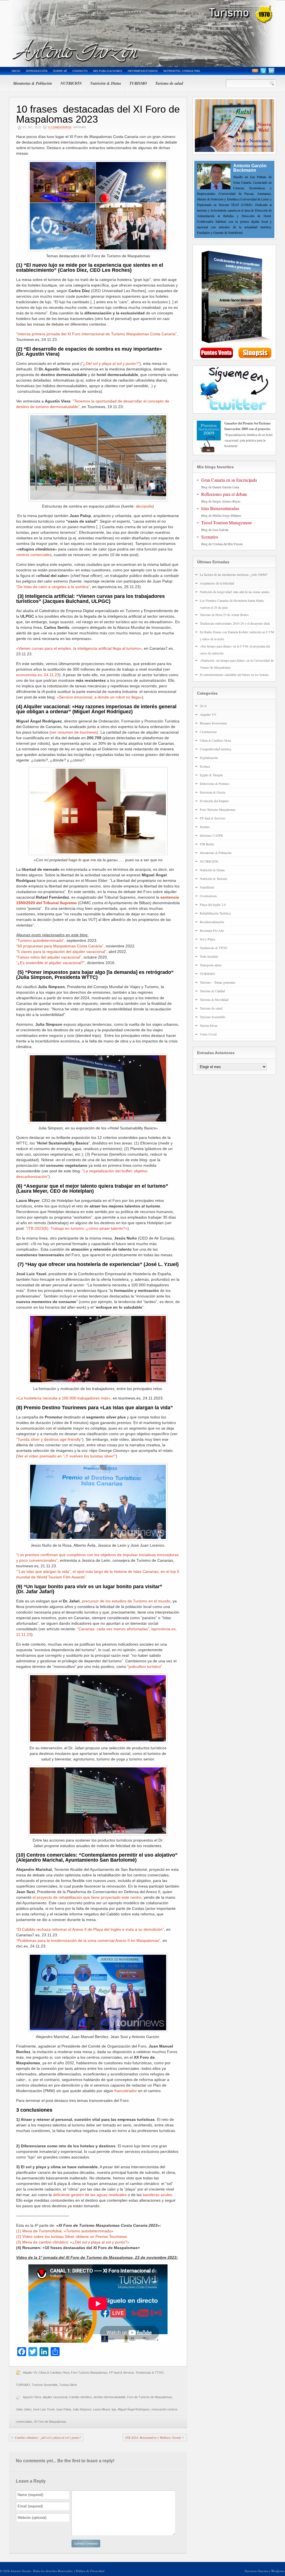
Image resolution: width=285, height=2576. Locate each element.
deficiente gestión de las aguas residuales (90, 2195)
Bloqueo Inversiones (213, 723)
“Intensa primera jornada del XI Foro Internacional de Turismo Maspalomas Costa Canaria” (96, 334)
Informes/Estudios (143, 71)
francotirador (126, 2091)
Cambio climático (80, 2397)
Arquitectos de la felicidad (217, 583)
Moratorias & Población (33, 83)
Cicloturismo (208, 732)
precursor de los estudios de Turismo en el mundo (126, 1601)
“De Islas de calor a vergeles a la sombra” (53, 587)
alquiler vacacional (55, 2397)
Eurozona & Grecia (212, 792)
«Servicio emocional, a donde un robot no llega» (99, 697)
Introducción (37, 71)
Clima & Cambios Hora (54, 2373)
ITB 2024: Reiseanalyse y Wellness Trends (153, 2437)
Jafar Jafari (24, 2409)
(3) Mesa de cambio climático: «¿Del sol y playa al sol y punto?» (73, 2242)
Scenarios (210, 537)
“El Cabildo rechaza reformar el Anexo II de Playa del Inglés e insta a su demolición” (90, 1929)
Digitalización (209, 758)
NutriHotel (207, 887)
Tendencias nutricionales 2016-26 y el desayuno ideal (235, 623)
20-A (203, 706)
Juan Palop (63, 2409)
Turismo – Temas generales (218, 982)
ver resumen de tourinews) (75, 732)
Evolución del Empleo (214, 801)
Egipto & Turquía (211, 775)
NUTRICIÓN (71, 83)
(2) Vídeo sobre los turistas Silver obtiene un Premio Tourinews (72, 2237)
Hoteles (205, 827)
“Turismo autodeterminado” (40, 940)
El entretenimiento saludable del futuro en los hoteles (234, 675)
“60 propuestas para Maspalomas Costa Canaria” (60, 946)
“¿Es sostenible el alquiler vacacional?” (51, 963)
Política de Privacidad (90, 2571)
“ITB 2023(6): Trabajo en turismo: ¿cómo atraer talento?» (77, 1228)
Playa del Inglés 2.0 (213, 904)
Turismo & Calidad (212, 991)
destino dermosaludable (110, 2397)
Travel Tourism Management (226, 522)
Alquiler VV (30, 2373)
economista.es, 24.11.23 (38, 675)
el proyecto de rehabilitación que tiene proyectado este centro (87, 1897)
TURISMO (138, 83)
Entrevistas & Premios (215, 784)
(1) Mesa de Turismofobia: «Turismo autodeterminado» (65, 2231)
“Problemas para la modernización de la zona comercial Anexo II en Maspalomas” (88, 1941)
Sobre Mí (60, 71)
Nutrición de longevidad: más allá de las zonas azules (235, 592)
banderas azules (157, 2195)
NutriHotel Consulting (182, 71)
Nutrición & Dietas (106, 83)
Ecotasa (205, 766)
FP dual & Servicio (121, 2373)
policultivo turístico (145, 1667)
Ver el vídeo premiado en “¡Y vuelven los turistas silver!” (67, 1456)
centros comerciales (34, 555)
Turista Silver (68, 2385)
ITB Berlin (207, 844)
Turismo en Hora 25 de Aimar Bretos (224, 615)
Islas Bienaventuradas (220, 508)
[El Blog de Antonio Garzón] (142, 33)
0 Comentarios (60, 127)
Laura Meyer (101, 2409)
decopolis (144, 506)
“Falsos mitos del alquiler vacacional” (49, 957)
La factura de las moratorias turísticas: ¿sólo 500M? (234, 574)
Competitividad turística (215, 749)
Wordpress (278, 2571)
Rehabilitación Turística (215, 913)
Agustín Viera (32, 2397)
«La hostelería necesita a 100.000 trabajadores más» (63, 1398)
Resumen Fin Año (212, 930)
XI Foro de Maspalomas (50, 2422)
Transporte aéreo (211, 965)
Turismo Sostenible (45, 2385)
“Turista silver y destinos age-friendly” (49, 1439)
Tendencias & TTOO (150, 2373)
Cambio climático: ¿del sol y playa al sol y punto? (48, 2437)
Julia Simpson (82, 2409)
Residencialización (212, 922)
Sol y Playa (207, 939)
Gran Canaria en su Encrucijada (229, 480)
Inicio (16, 71)
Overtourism (208, 896)
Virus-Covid (208, 1034)
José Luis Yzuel (44, 2409)
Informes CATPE (211, 835)
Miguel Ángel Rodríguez (134, 2409)
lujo (114, 2409)
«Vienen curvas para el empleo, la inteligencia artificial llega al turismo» (79, 648)
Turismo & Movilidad (214, 1000)
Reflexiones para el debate (224, 494)
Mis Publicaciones (108, 71)
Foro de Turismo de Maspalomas (150, 2397)
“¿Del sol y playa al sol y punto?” (111, 363)
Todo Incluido (209, 956)
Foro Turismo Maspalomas (89, 2373)
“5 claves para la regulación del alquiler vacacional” (61, 952)
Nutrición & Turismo (214, 879)
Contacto (80, 71)
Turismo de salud (169, 83)
